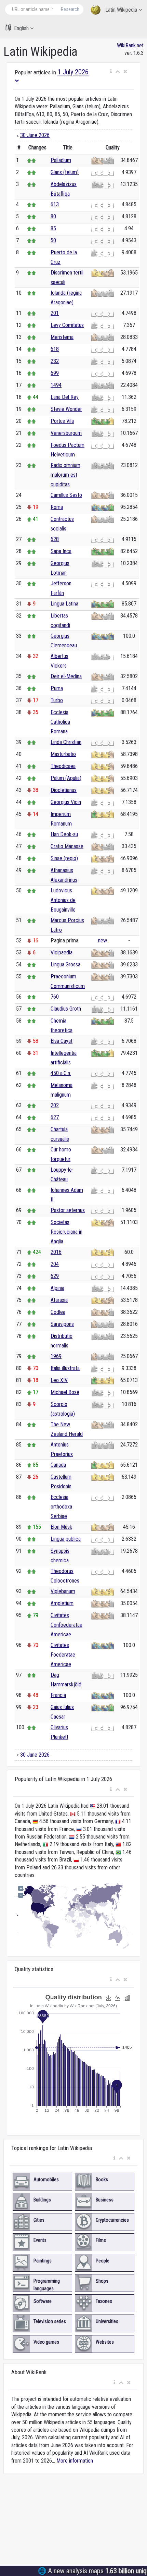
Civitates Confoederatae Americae (66, 1625)
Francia (58, 1695)
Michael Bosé (65, 1392)
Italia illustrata (65, 1368)
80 (53, 216)
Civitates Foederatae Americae (63, 1655)
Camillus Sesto (66, 495)
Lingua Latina (64, 604)
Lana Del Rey (65, 397)
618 (55, 349)
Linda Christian (66, 742)
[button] (111, 72)
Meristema (62, 337)
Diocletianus (64, 790)
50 (53, 240)
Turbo (57, 700)
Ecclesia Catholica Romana (60, 722)
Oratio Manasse (67, 846)
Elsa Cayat (62, 1041)
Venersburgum (66, 433)
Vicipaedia (62, 953)
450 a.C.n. (61, 1073)
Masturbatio (63, 754)
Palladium (61, 160)
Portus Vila (62, 421)
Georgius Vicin (66, 802)
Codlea (58, 1312)
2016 (56, 1252)
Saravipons (62, 1324)
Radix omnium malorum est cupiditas (65, 475)
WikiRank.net (130, 45)
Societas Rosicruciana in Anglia (66, 1232)
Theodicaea (63, 766)
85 (53, 228)
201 (55, 313)
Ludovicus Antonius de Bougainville (63, 900)
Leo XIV (59, 1380)
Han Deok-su (64, 834)
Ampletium (62, 1603)
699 (55, 373)
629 (55, 1276)
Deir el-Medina (66, 676)
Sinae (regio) (64, 858)
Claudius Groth (66, 1009)
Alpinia (57, 1288)
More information (75, 2461)
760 (55, 997)
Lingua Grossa (65, 965)
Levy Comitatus (67, 325)
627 (55, 1117)
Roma (57, 507)
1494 (56, 385)
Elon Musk (61, 1527)
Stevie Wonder (66, 409)
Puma (57, 688)
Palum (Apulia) (66, 778)
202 (55, 1105)
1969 (56, 1356)
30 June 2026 (35, 135)
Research (70, 9)
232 (55, 361)
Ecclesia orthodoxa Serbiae (61, 1507)
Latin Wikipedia (121, 10)
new (103, 941)
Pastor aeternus (68, 1210)
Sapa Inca (61, 551)
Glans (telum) (65, 172)
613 (55, 204)
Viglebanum (63, 1591)
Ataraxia (59, 1300)
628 (55, 539)
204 (55, 1264)
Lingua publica (66, 1539)
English (21, 28)
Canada (58, 1465)
